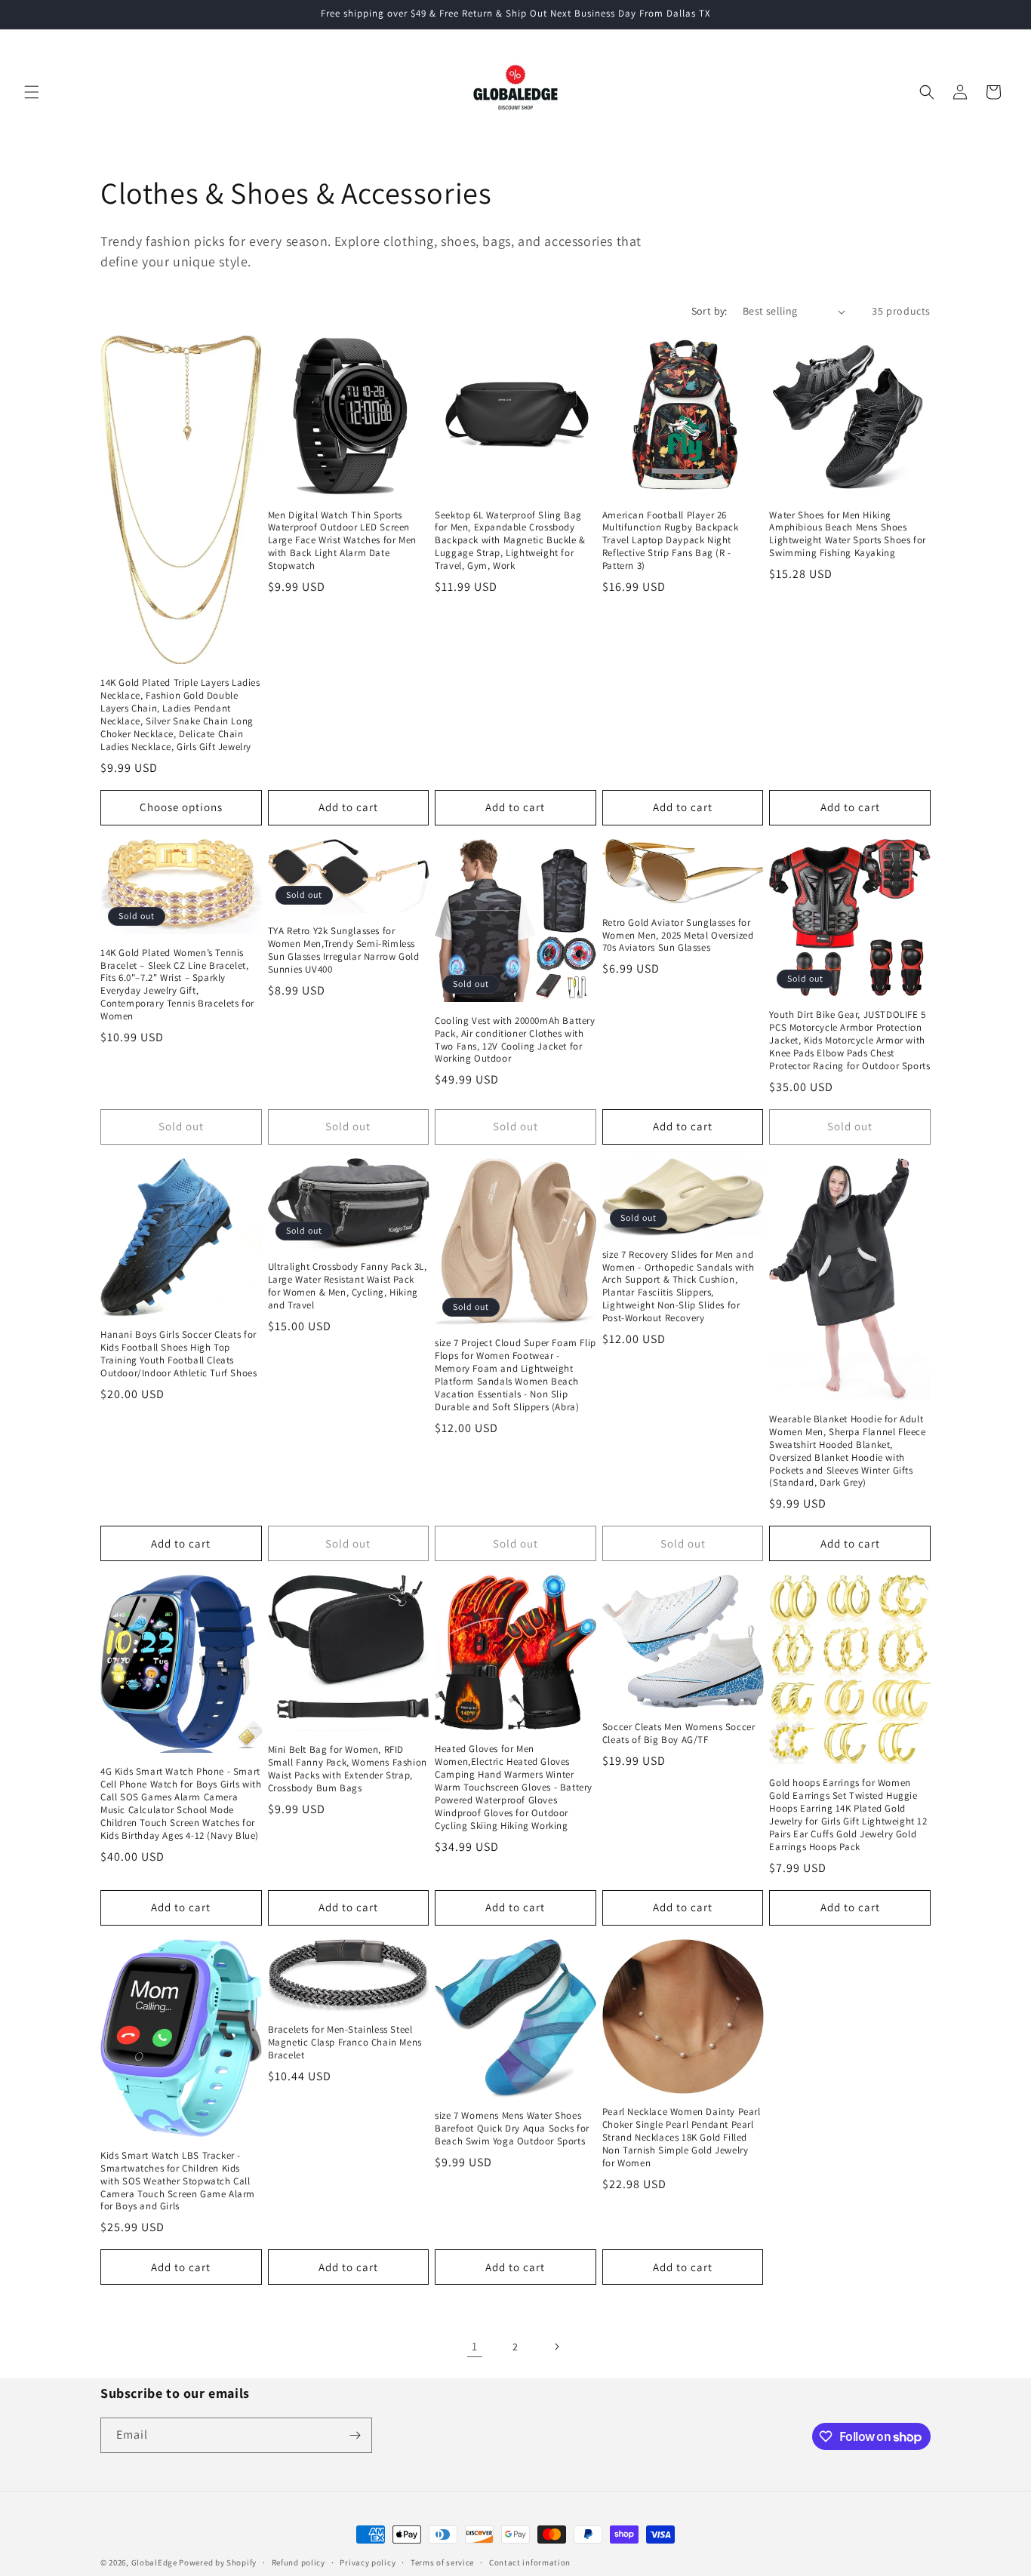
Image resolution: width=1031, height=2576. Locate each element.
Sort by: (709, 311)
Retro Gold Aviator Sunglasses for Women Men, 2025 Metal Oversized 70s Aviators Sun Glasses (678, 936)
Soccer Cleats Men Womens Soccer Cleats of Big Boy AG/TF (679, 1734)
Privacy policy (368, 2562)
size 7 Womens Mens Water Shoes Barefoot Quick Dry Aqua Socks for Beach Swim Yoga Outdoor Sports (512, 2129)
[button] (32, 92)
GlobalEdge (154, 2562)
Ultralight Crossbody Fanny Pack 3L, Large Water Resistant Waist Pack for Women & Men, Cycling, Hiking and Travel (348, 1286)
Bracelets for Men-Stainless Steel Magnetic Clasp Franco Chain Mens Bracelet (345, 2043)
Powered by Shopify (218, 2562)
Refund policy (299, 2562)
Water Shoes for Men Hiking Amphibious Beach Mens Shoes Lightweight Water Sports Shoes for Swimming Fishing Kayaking (847, 535)
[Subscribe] (355, 2435)
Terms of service (442, 2562)
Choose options (181, 807)
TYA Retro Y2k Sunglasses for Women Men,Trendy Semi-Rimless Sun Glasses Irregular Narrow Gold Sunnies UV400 (344, 950)
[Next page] (556, 2347)
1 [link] (475, 2346)
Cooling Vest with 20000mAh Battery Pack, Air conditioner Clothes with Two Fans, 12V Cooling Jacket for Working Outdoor (515, 1040)
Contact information (530, 2562)
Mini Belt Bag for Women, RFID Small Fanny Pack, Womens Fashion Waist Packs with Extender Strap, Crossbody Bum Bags (348, 1769)
